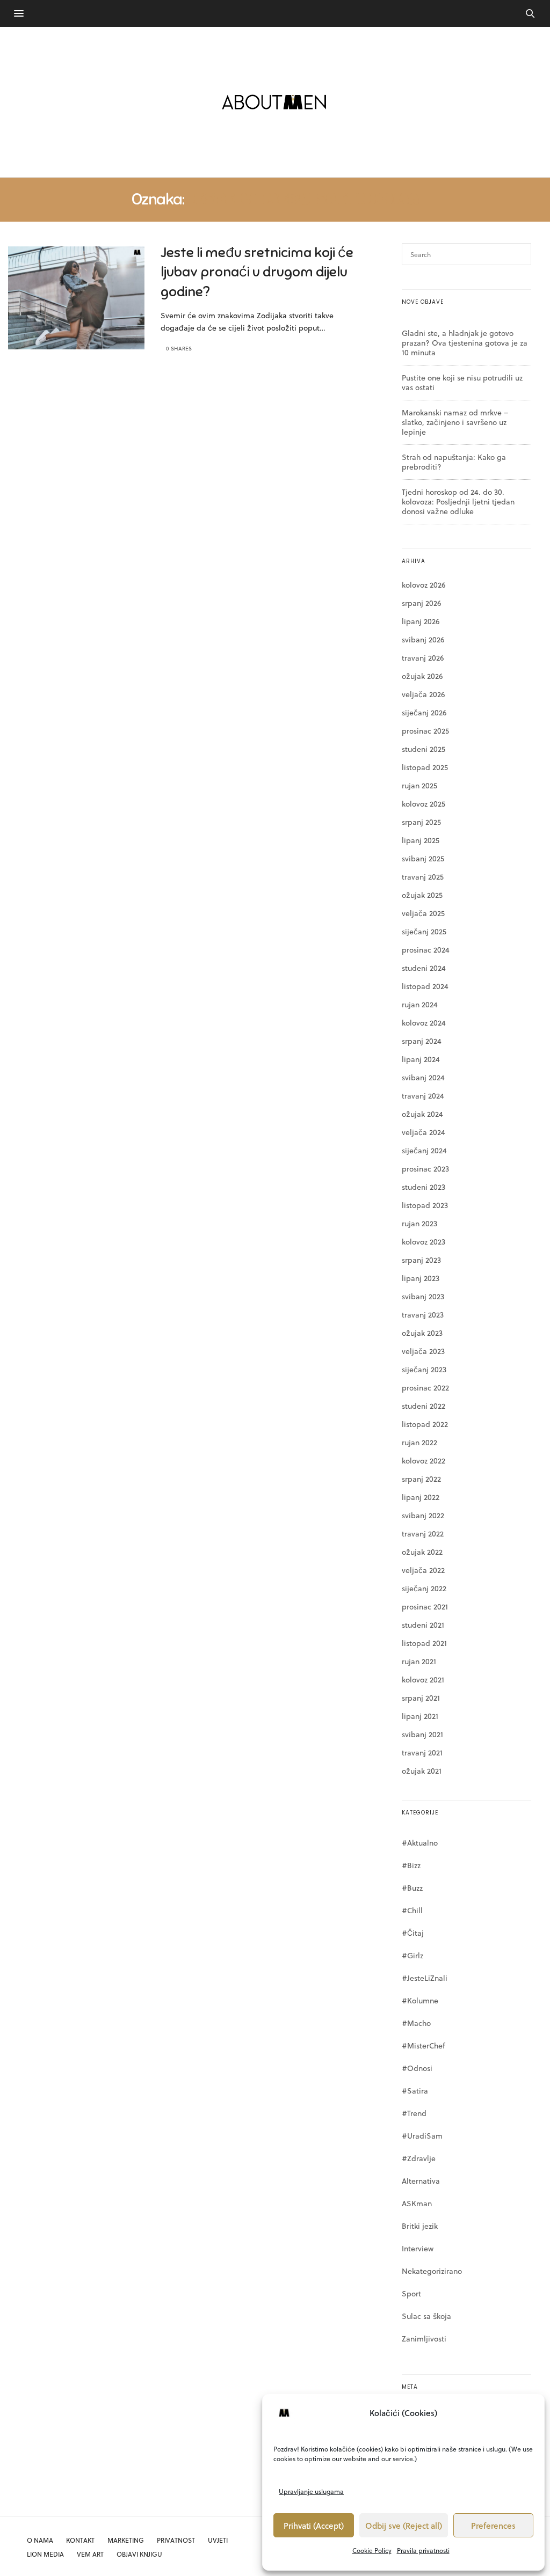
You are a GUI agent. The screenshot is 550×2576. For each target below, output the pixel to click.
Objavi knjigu (139, 2554)
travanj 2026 (423, 658)
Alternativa (421, 2181)
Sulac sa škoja (426, 2316)
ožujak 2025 (422, 895)
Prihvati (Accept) (314, 2526)
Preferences (493, 2526)
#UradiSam (422, 2136)
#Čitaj (413, 1933)
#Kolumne (420, 2000)
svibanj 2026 (423, 639)
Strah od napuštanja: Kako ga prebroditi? (454, 462)
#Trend (414, 2113)
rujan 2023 (419, 1223)
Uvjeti (218, 2540)
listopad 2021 (424, 1643)
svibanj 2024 (423, 1077)
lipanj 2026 (421, 621)
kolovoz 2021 (423, 1679)
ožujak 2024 (422, 1114)
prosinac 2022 (425, 1388)
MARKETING (126, 2540)
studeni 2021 (423, 1625)
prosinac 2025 (425, 731)
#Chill (412, 1910)
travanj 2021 (422, 1752)
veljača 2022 (423, 1570)
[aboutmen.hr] (275, 102)
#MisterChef (424, 2046)
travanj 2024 (423, 1096)
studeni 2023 (424, 1187)
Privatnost (176, 2540)
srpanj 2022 (421, 1479)
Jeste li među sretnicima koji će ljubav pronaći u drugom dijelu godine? (257, 272)
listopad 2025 (425, 767)
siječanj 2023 (424, 1369)
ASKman (417, 2203)
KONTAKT (80, 2540)
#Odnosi (417, 2068)
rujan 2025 (419, 785)
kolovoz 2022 (424, 1461)
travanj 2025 (423, 877)
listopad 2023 (425, 1205)
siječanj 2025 (424, 931)
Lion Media (45, 2554)
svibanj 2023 (423, 1296)
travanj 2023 (423, 1315)
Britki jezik (420, 2226)
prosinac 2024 (426, 950)
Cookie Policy (372, 2550)
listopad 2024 (425, 986)
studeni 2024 (424, 968)
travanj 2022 (423, 1534)
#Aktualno (420, 1843)
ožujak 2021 (422, 1771)
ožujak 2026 (422, 676)
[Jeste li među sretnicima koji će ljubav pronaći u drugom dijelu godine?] (76, 298)
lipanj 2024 (421, 1059)
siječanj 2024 (424, 1150)
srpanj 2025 (421, 822)
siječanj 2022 (424, 1588)
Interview (418, 2248)
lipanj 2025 (421, 840)
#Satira (415, 2091)
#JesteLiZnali (425, 1978)
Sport (411, 2293)
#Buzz (412, 1888)
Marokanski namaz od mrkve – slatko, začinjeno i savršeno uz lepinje (455, 422)
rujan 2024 (420, 1004)
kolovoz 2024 (424, 1023)
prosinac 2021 (425, 1607)
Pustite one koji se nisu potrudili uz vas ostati (462, 382)
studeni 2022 (424, 1406)
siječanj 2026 (424, 712)
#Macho (416, 2023)
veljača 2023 (423, 1351)
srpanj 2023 (421, 1260)
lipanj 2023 (421, 1278)
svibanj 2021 (422, 1734)
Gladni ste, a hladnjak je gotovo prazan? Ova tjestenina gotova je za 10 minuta (465, 343)
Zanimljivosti (424, 2339)
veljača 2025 (423, 913)
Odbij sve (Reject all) (404, 2526)
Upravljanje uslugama (311, 2491)
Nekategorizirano (432, 2271)
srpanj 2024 (422, 1041)
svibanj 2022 (423, 1515)
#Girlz (412, 1955)
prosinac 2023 (425, 1169)
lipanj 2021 (420, 1716)
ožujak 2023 (422, 1333)
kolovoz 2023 (424, 1242)
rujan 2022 (419, 1442)
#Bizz (411, 1865)
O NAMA (40, 2540)
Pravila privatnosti (423, 2550)
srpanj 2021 (421, 1698)
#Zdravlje (419, 2158)
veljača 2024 (424, 1132)
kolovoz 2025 (424, 804)
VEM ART (90, 2554)
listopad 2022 (425, 1424)
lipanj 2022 (421, 1497)
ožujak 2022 (422, 1552)
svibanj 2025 (423, 858)
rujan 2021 (419, 1661)
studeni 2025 (424, 749)
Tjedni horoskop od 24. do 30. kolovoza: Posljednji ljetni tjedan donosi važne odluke (458, 502)
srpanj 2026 (421, 603)
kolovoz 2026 (424, 585)
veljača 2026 (423, 694)
